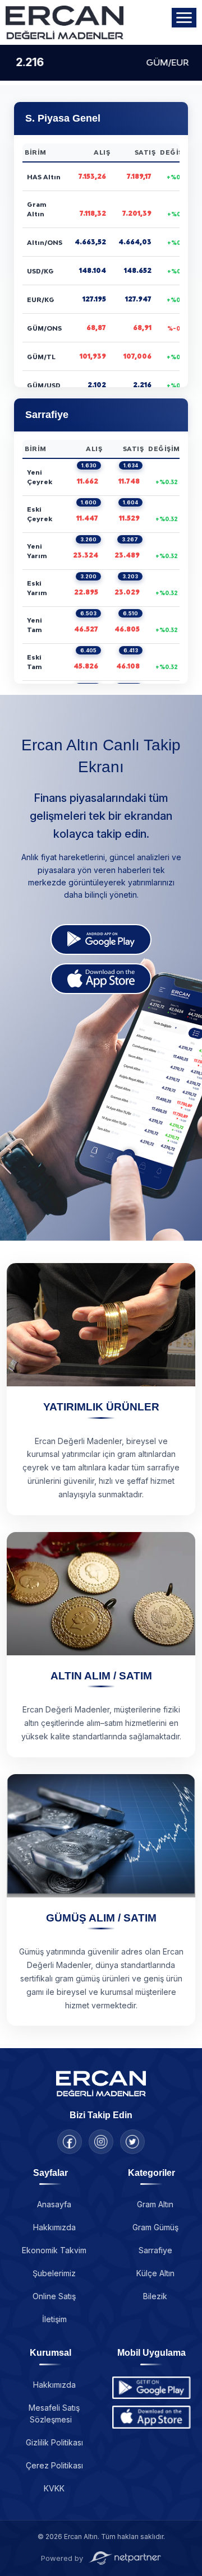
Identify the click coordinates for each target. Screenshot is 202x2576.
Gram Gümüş (155, 2227)
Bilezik (155, 2296)
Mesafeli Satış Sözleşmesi (54, 2413)
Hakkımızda (54, 2227)
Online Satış (54, 2296)
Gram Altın (155, 2204)
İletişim (54, 2319)
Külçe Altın (155, 2273)
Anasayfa (54, 2204)
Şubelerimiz (54, 2273)
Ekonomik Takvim (54, 2250)
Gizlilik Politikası (54, 2442)
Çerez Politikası (54, 2465)
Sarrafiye (155, 2250)
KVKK (54, 2488)
